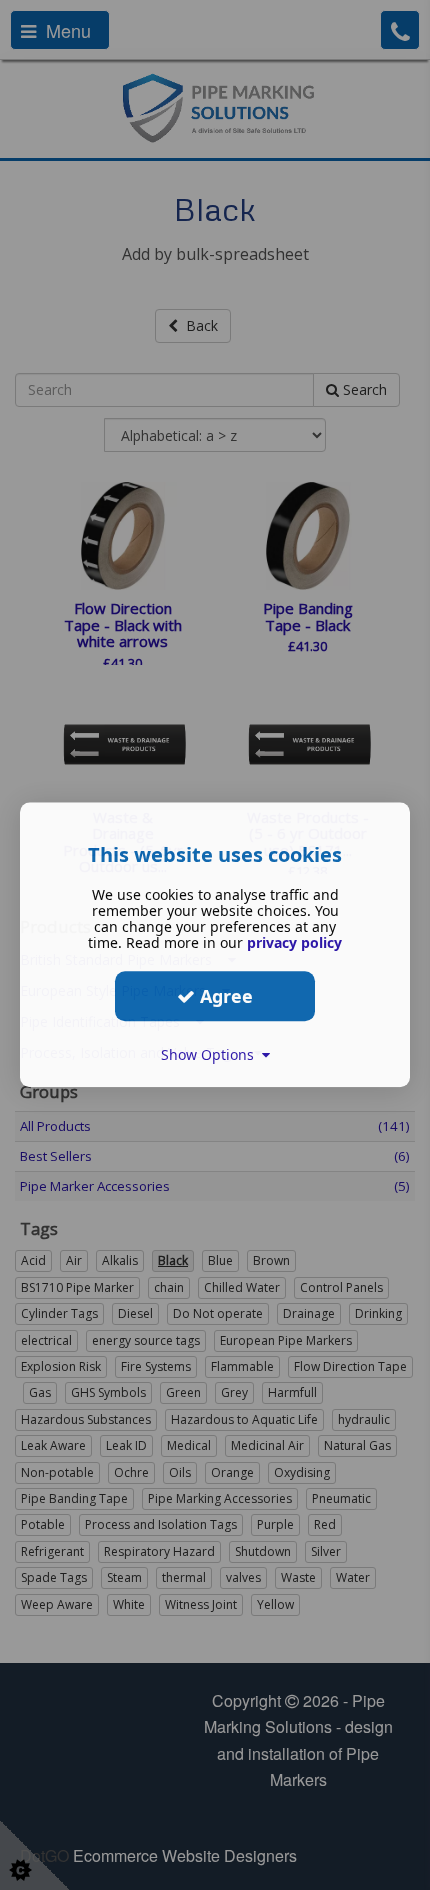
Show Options (211, 1054)
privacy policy (294, 942)
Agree (224, 996)
